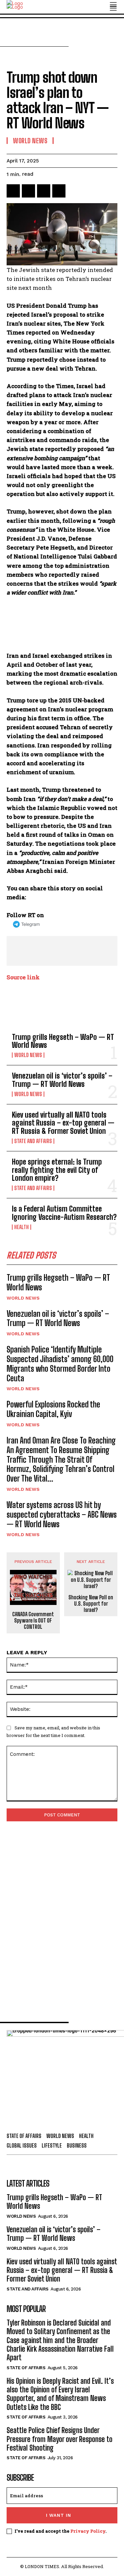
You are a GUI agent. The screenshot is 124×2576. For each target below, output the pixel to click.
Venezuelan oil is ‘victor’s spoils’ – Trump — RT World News (62, 1080)
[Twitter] (28, 191)
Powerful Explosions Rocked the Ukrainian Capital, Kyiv (53, 1409)
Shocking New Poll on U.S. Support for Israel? (91, 1603)
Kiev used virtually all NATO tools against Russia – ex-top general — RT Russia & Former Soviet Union (63, 1123)
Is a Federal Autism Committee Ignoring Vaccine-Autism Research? (64, 1213)
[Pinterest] (44, 191)
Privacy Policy (88, 2531)
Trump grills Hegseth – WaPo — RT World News (63, 1041)
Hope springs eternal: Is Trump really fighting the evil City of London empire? (57, 1170)
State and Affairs (33, 1141)
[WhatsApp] (59, 191)
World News (28, 1055)
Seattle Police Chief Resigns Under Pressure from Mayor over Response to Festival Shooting (60, 2439)
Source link (23, 977)
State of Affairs (26, 2368)
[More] (74, 191)
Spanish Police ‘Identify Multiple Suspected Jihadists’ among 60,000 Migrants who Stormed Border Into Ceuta (60, 1364)
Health (21, 1227)
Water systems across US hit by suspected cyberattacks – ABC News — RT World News (62, 1514)
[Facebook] (13, 191)
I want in (59, 2515)
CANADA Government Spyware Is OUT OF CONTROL (33, 1620)
